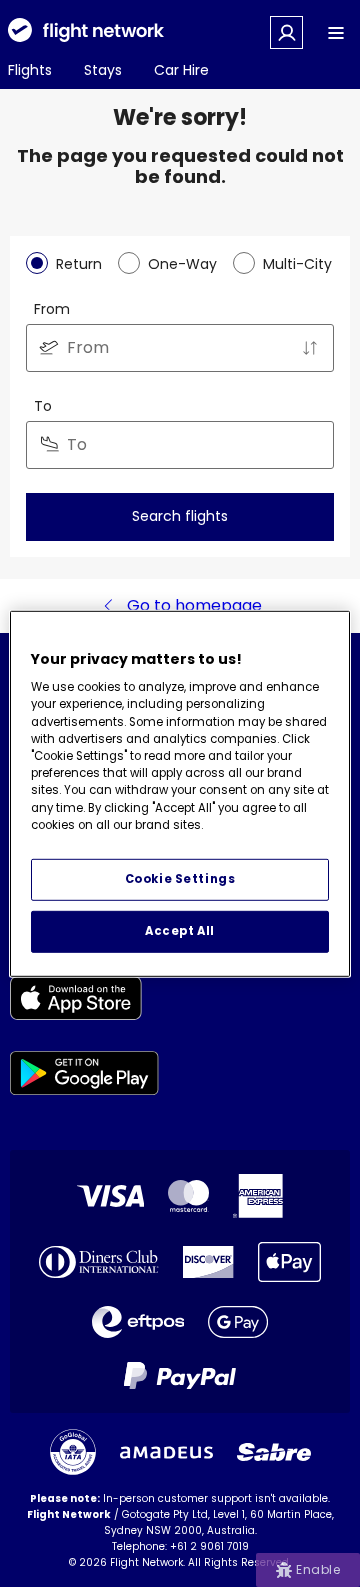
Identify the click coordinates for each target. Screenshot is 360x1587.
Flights (30, 70)
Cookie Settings (180, 879)
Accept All (180, 931)
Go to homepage (194, 605)
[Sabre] (274, 1452)
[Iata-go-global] (73, 1452)
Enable (318, 1569)
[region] (180, 793)
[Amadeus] (166, 1452)
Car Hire (181, 70)
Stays (103, 70)
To (43, 406)
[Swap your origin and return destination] (310, 348)
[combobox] (180, 348)
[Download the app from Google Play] (84, 1076)
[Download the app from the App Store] (84, 1001)
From (52, 309)
